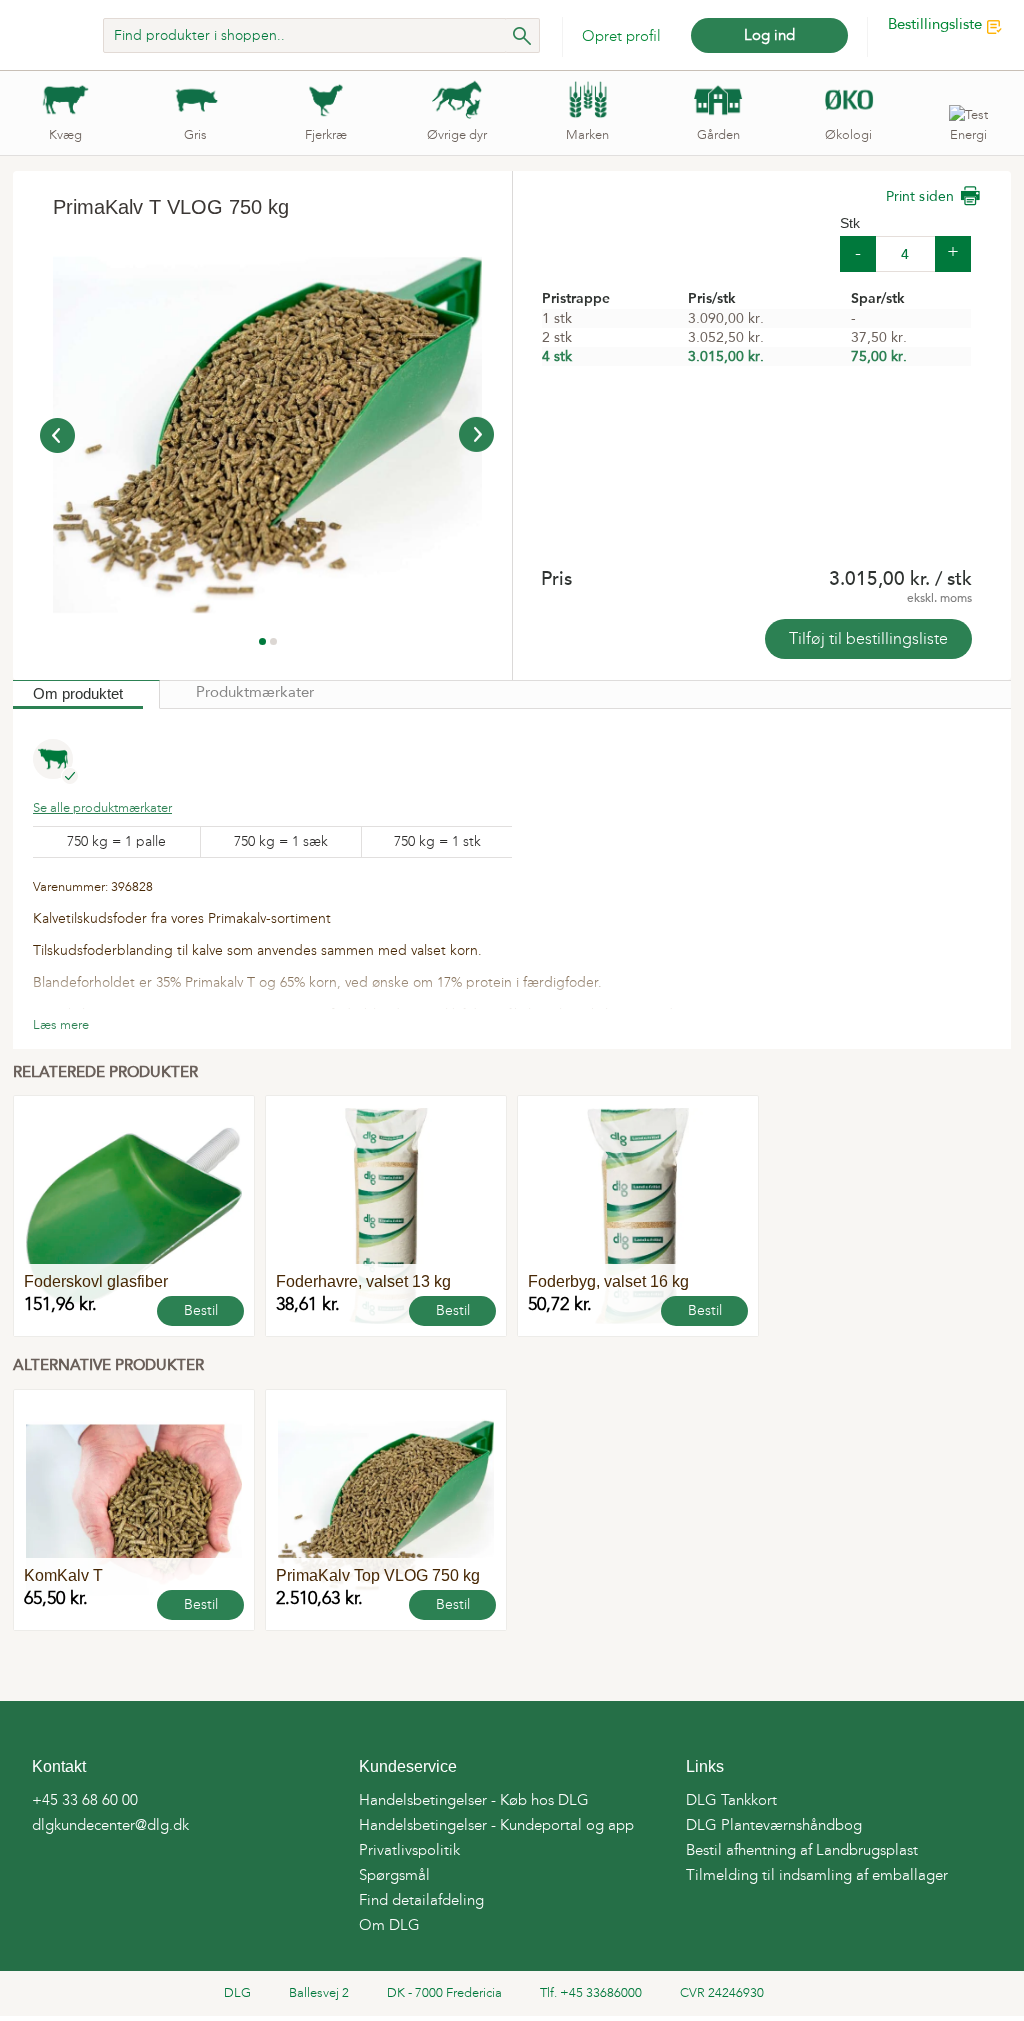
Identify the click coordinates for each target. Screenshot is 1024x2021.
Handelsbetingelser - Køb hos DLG (474, 1800)
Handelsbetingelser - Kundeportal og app (496, 1825)
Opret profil (621, 36)
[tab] (86, 694)
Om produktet (78, 693)
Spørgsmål (394, 1875)
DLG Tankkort (731, 1800)
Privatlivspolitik (409, 1850)
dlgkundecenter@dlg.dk (110, 1825)
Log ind (769, 35)
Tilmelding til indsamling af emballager (817, 1875)
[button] (953, 254)
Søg (522, 35)
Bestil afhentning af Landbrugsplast (802, 1850)
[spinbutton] (905, 254)
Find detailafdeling (421, 1900)
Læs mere (61, 1024)
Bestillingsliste (935, 25)
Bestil (201, 1310)
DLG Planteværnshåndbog (774, 1825)
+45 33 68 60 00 (85, 1800)
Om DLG (389, 1925)
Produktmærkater (255, 693)
